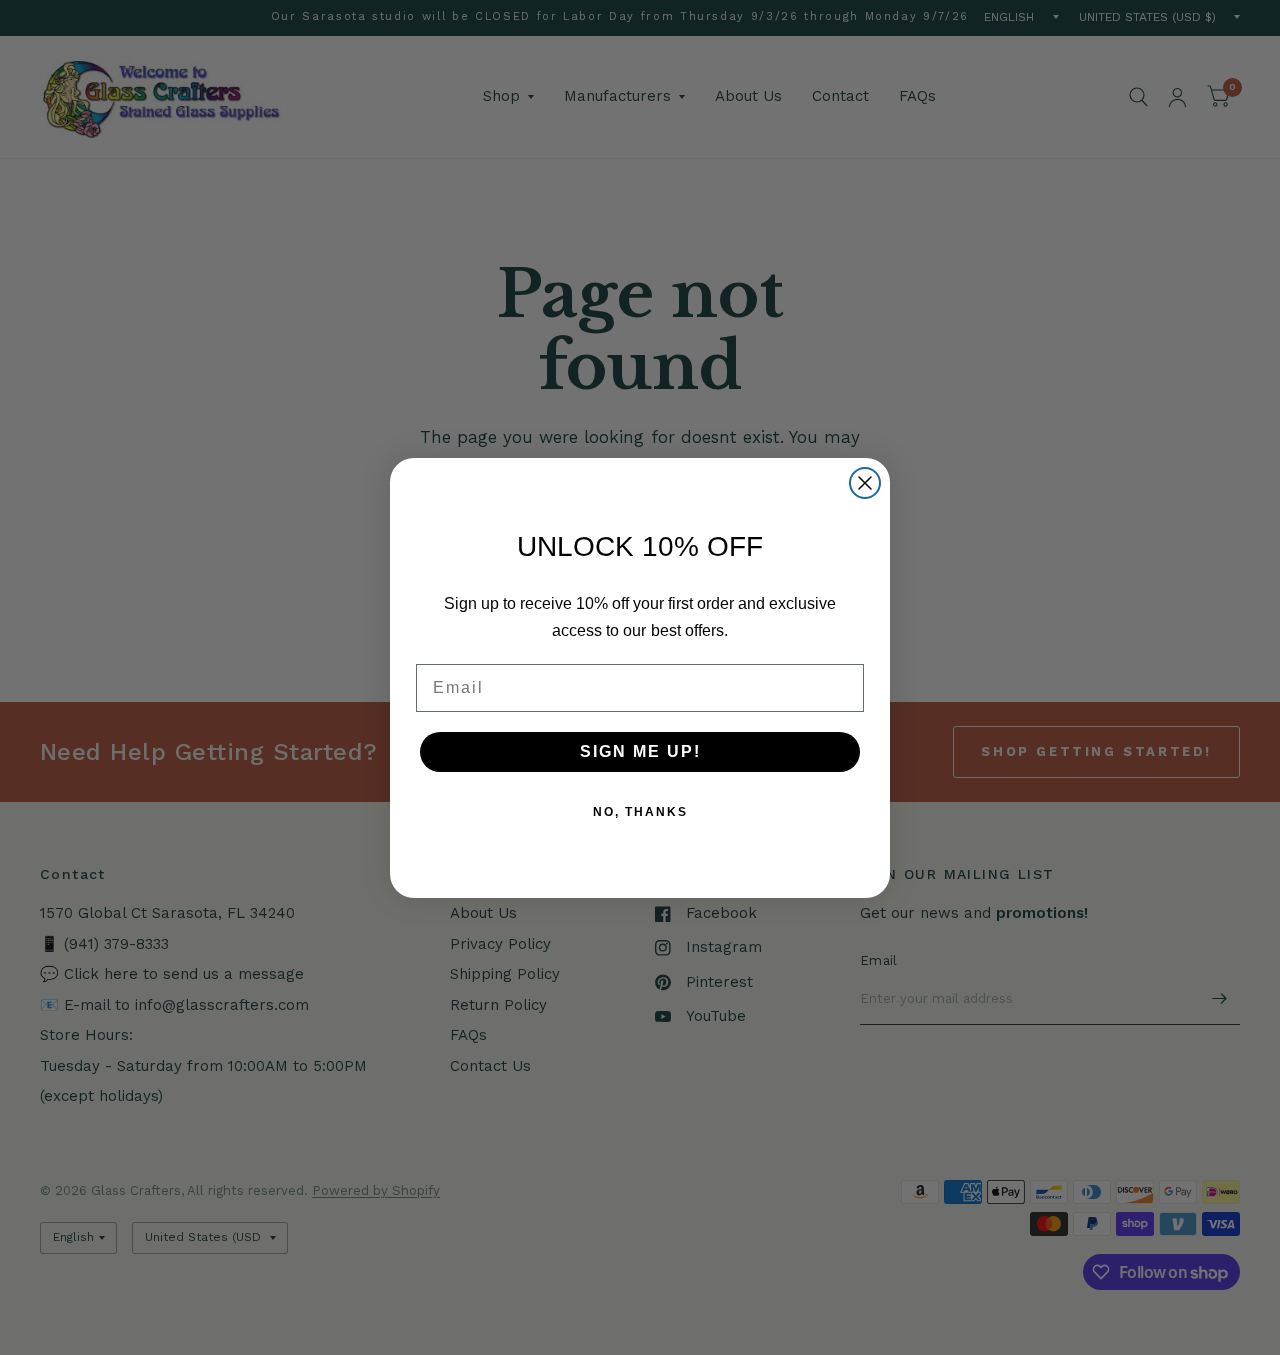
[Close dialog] (865, 483)
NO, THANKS (640, 812)
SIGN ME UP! (640, 751)
